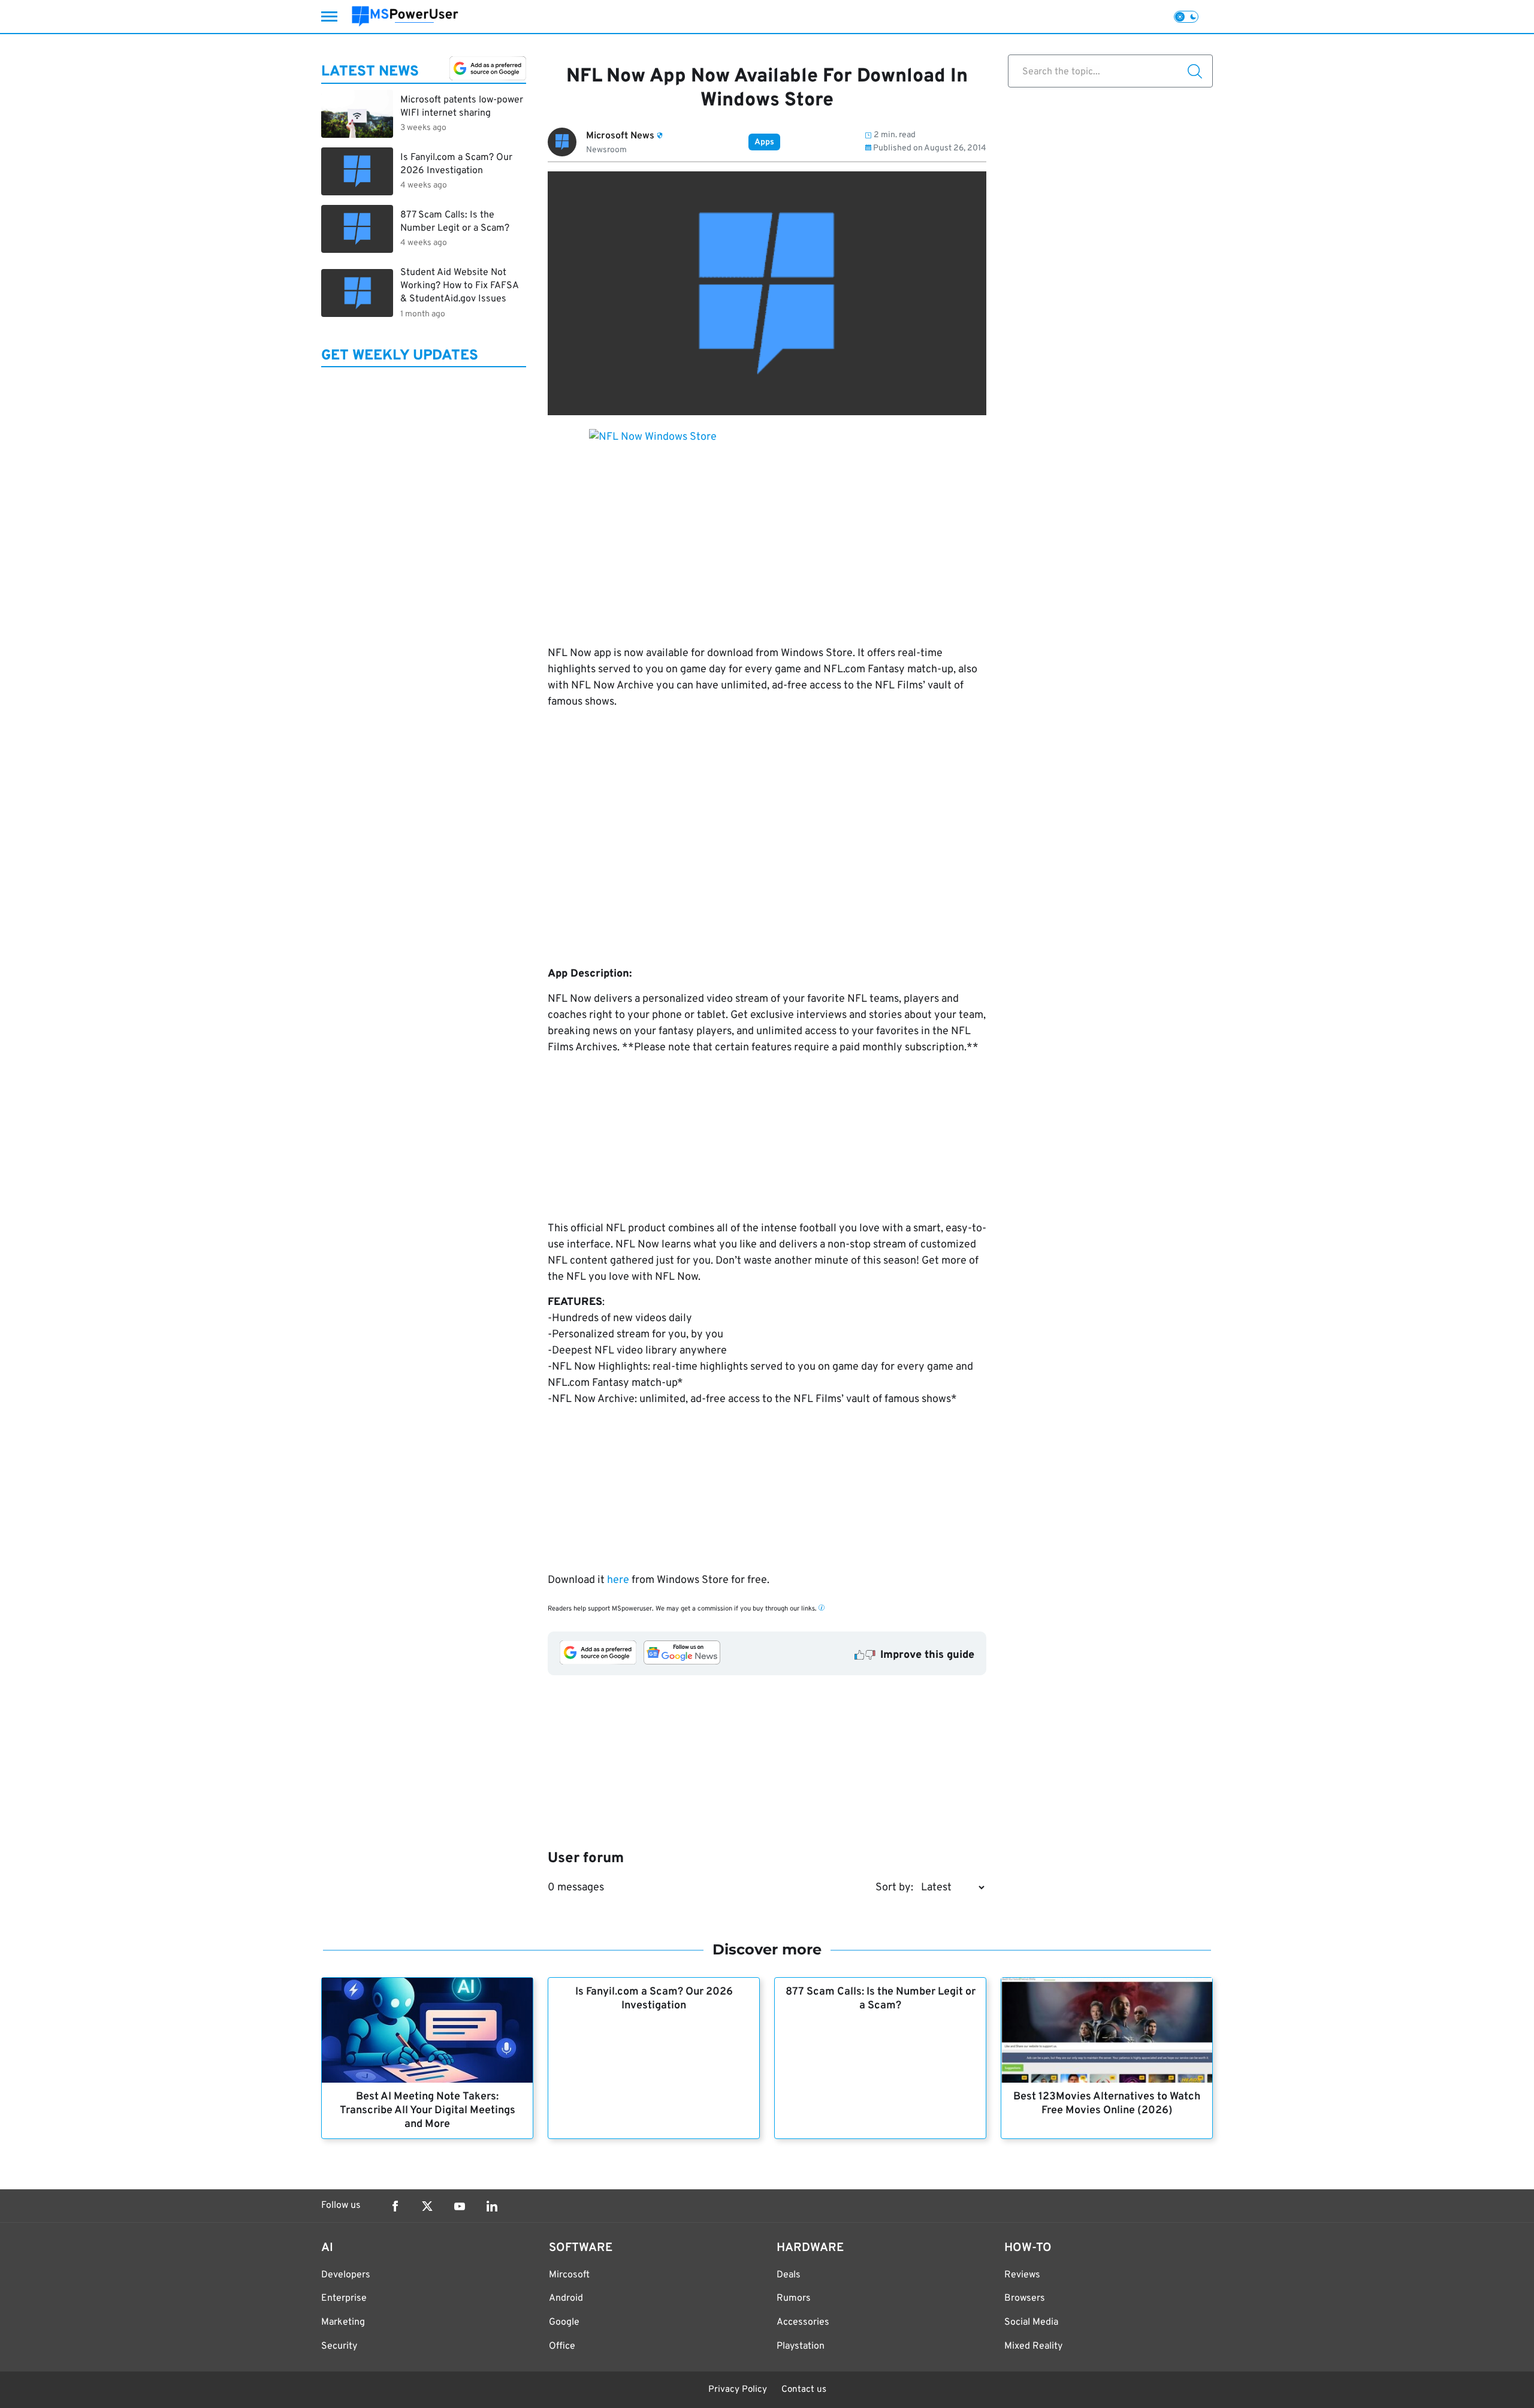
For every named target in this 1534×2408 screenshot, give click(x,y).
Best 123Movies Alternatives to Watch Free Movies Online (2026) (1107, 2104)
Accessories (803, 2322)
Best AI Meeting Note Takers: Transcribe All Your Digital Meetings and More (428, 2111)
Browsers (1025, 2298)
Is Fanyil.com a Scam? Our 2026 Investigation (654, 1999)
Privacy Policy (738, 2390)
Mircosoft (569, 2275)
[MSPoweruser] (405, 16)
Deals (789, 2275)
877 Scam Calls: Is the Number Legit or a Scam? (881, 1999)
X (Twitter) (427, 2206)
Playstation (801, 2346)
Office (562, 2346)
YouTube (460, 2206)
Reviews (1022, 2275)
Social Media (1031, 2322)
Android (566, 2298)
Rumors (794, 2298)
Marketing (343, 2322)
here (619, 1580)
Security (339, 2346)
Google (564, 2322)
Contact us (804, 2390)
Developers (346, 2275)
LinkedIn (492, 2206)
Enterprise (344, 2298)
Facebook (395, 2206)
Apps (764, 142)
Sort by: (894, 1888)
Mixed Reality (1033, 2346)
